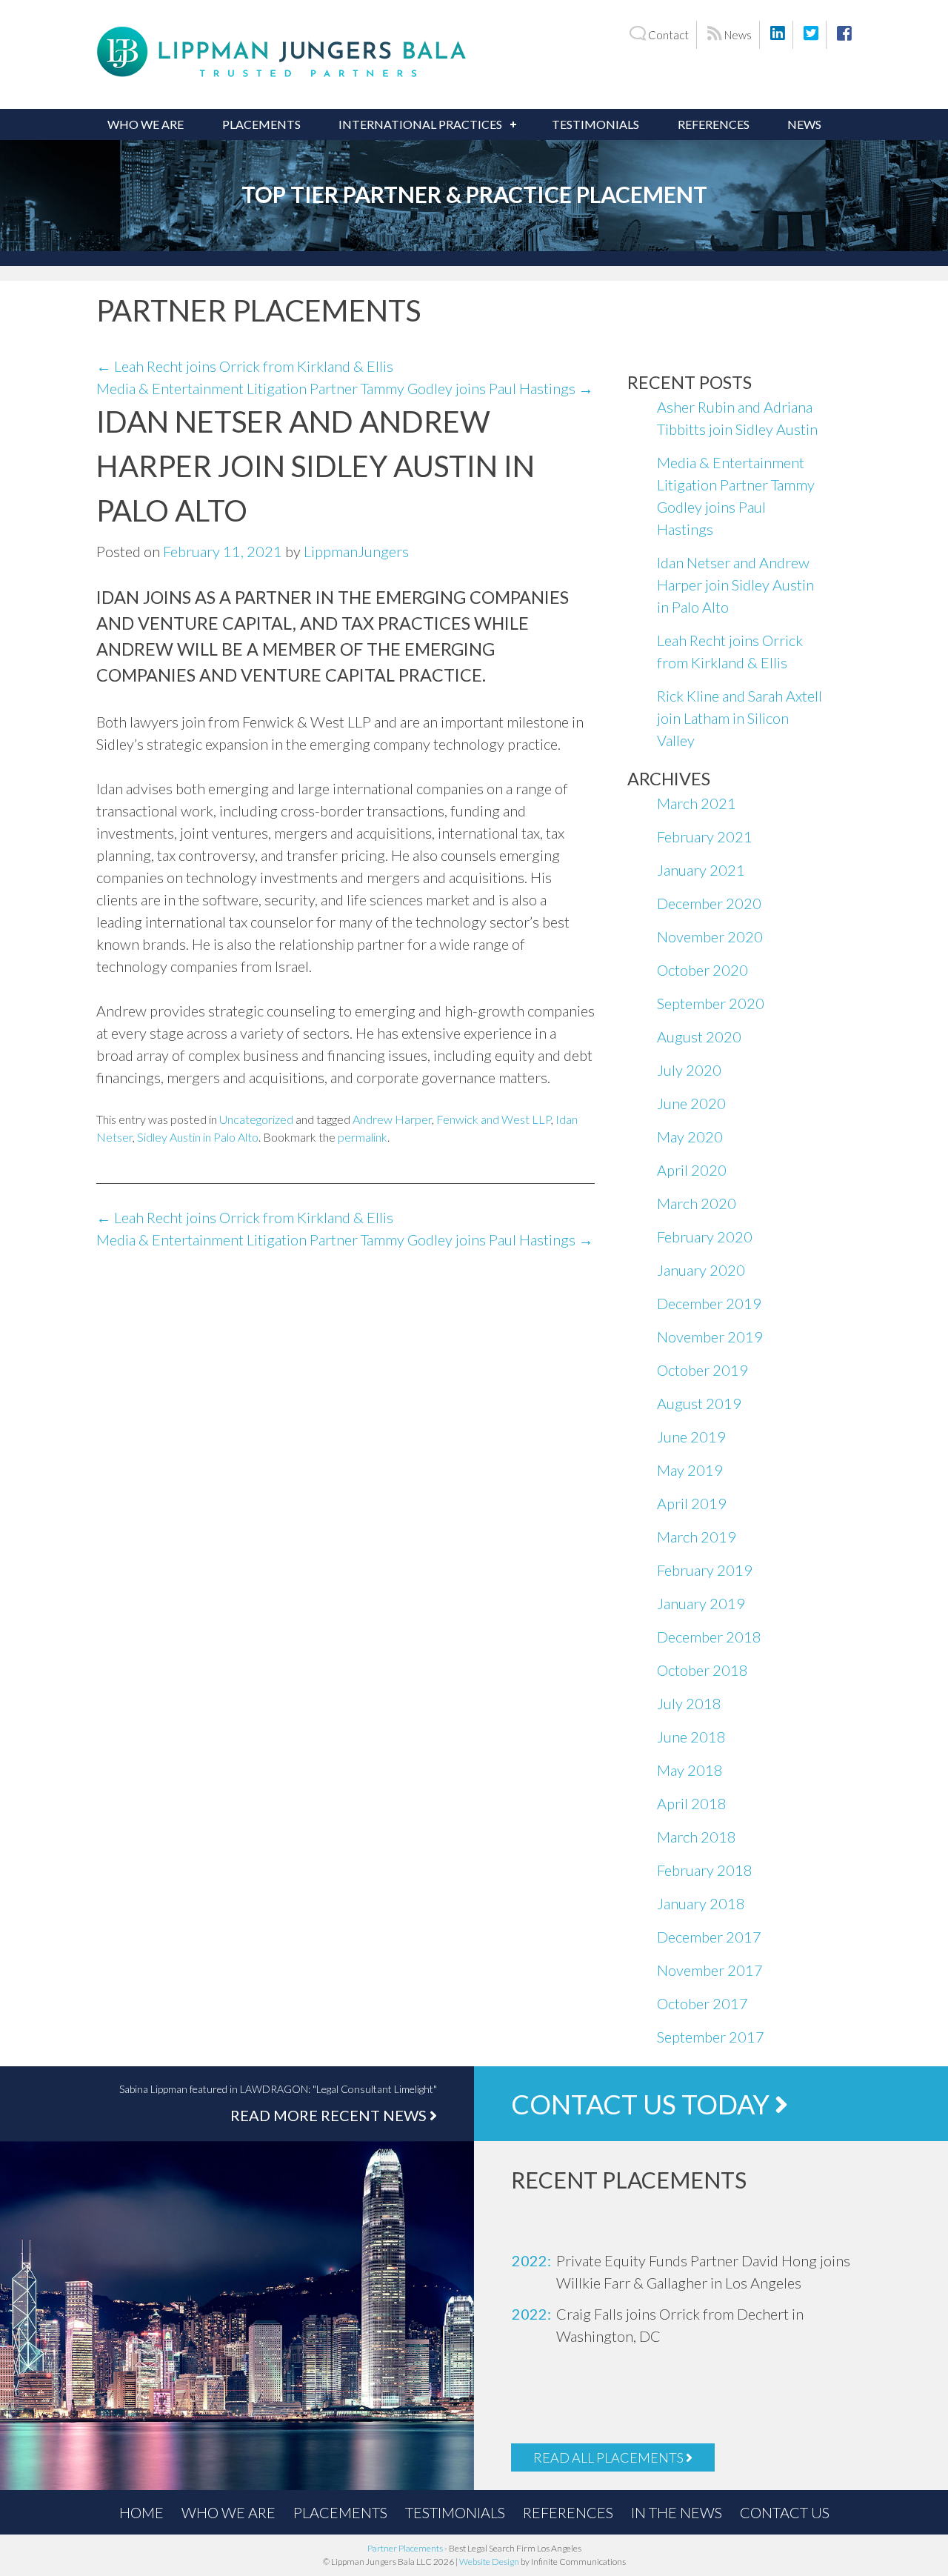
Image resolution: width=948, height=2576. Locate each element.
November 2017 (710, 1970)
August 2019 (699, 1403)
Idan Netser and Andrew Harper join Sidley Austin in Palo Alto (735, 585)
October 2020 (702, 970)
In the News (677, 2512)
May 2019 (690, 1470)
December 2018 (709, 1637)
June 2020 (691, 1103)
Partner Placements (405, 2548)
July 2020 (689, 1070)
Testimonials (595, 124)
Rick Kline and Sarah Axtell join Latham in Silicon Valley (740, 718)
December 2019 (709, 1303)
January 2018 (701, 1903)
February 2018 (705, 1870)
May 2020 (690, 1136)
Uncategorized (256, 1119)
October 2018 (702, 1670)
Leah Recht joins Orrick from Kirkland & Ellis (245, 366)
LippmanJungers (356, 551)
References (714, 124)
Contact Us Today (643, 2104)
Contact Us (785, 2512)
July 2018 (689, 1703)
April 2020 (692, 1170)
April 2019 (692, 1503)
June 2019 (691, 1437)
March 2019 (697, 1537)
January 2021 (701, 870)
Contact (667, 35)
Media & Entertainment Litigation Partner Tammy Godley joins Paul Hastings (345, 388)
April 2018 (692, 1803)
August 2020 (699, 1036)
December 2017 (709, 1937)
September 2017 (711, 2037)
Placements (261, 124)
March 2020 (697, 1203)
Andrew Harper (392, 1119)
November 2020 (710, 936)
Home (141, 2512)
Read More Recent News (330, 2115)
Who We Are (146, 124)
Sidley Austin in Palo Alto (198, 1137)
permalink (363, 1137)
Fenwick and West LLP (494, 1119)
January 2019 (701, 1603)
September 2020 (711, 1003)
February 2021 (705, 836)
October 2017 (702, 2003)
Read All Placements (610, 2457)
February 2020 (705, 1237)
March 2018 (697, 1837)
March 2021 (697, 803)
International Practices (420, 124)
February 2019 (705, 1570)
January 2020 (701, 1270)
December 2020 (709, 903)
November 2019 (710, 1337)
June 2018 (691, 1737)
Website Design (489, 2562)
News (737, 35)
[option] (696, 2272)
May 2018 (690, 1770)
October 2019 (702, 1370)
